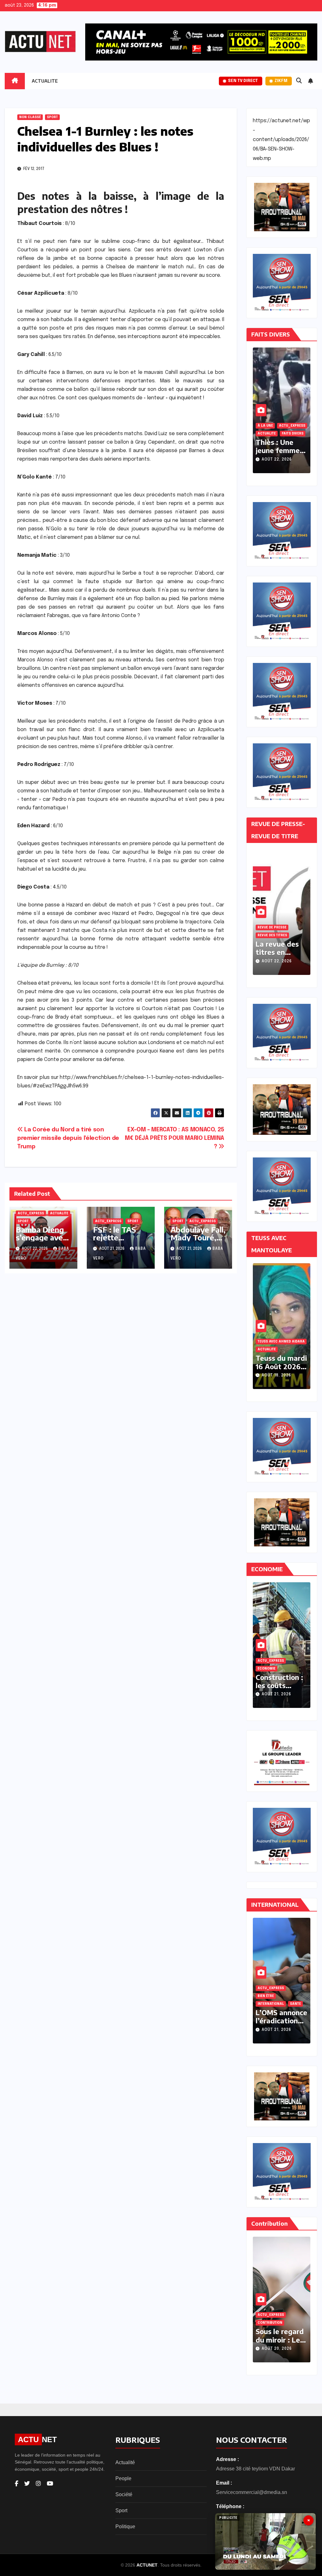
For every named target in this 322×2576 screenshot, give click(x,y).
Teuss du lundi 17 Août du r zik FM (281, 1366)
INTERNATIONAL (271, 2004)
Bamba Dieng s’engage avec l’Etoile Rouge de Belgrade (41, 1241)
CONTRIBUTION (270, 2323)
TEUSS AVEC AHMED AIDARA (281, 1349)
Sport (121, 2510)
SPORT (52, 117)
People (123, 2478)
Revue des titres (272, 935)
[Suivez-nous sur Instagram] (38, 2484)
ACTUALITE (45, 81)
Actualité (125, 2462)
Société (124, 2494)
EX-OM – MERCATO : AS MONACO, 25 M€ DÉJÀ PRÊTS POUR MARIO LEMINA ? (175, 1138)
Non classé (30, 117)
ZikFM (281, 81)
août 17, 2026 (276, 1376)
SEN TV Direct (243, 81)
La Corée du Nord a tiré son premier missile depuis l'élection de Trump (68, 1138)
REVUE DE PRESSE (272, 927)
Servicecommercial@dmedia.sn (252, 2492)
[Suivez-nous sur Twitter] (27, 2484)
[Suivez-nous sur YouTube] (50, 2484)
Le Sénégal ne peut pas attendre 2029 (280, 2340)
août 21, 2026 (276, 460)
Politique (125, 2527)
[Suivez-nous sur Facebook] (17, 2484)
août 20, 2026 (277, 2349)
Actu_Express (31, 1213)
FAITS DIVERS (268, 434)
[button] (299, 81)
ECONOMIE (266, 1669)
